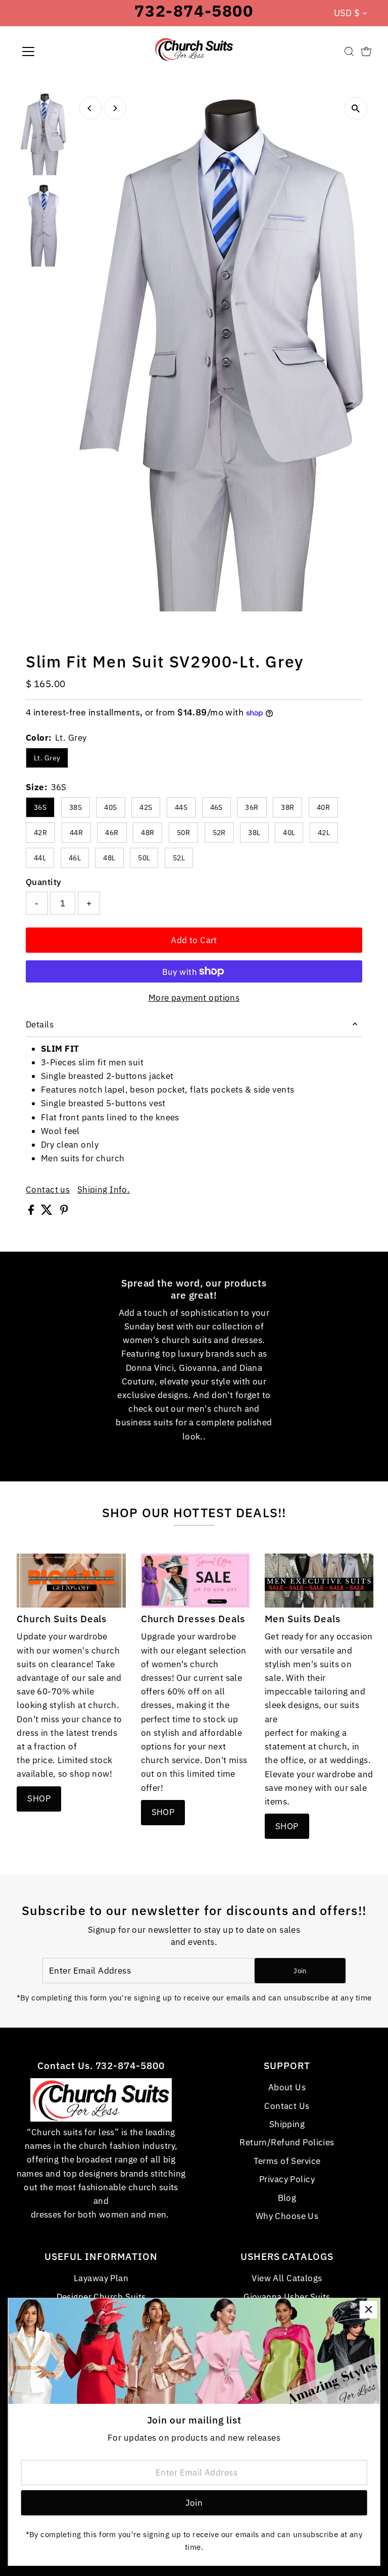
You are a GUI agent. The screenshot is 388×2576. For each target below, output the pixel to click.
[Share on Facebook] (32, 1212)
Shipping (287, 2124)
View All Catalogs (287, 2278)
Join (300, 1971)
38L (254, 833)
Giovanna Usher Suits (287, 2297)
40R (323, 807)
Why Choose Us (287, 2216)
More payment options (194, 998)
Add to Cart (194, 940)
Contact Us (287, 2106)
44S (181, 807)
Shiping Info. (104, 1190)
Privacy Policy (287, 2179)
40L (289, 833)
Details (40, 1024)
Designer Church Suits (101, 2297)
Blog (287, 2198)
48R (148, 833)
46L (75, 858)
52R (219, 833)
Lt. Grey (47, 758)
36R (252, 807)
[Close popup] (369, 2310)
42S (146, 807)
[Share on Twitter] (48, 1212)
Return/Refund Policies (287, 2142)
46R (112, 833)
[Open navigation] (58, 51)
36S (40, 807)
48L (109, 858)
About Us (287, 2087)
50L (144, 858)
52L (179, 858)
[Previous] (90, 108)
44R (76, 833)
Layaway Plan (101, 2278)
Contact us (48, 1190)
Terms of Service (287, 2161)
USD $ (347, 13)
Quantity (43, 882)
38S (76, 807)
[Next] (115, 108)
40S (110, 807)
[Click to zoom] (356, 108)
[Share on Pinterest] (64, 1212)
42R (40, 833)
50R (183, 833)
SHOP (39, 1798)
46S (216, 807)
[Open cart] (366, 51)
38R (287, 807)
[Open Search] (349, 51)
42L (324, 833)
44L (40, 858)
